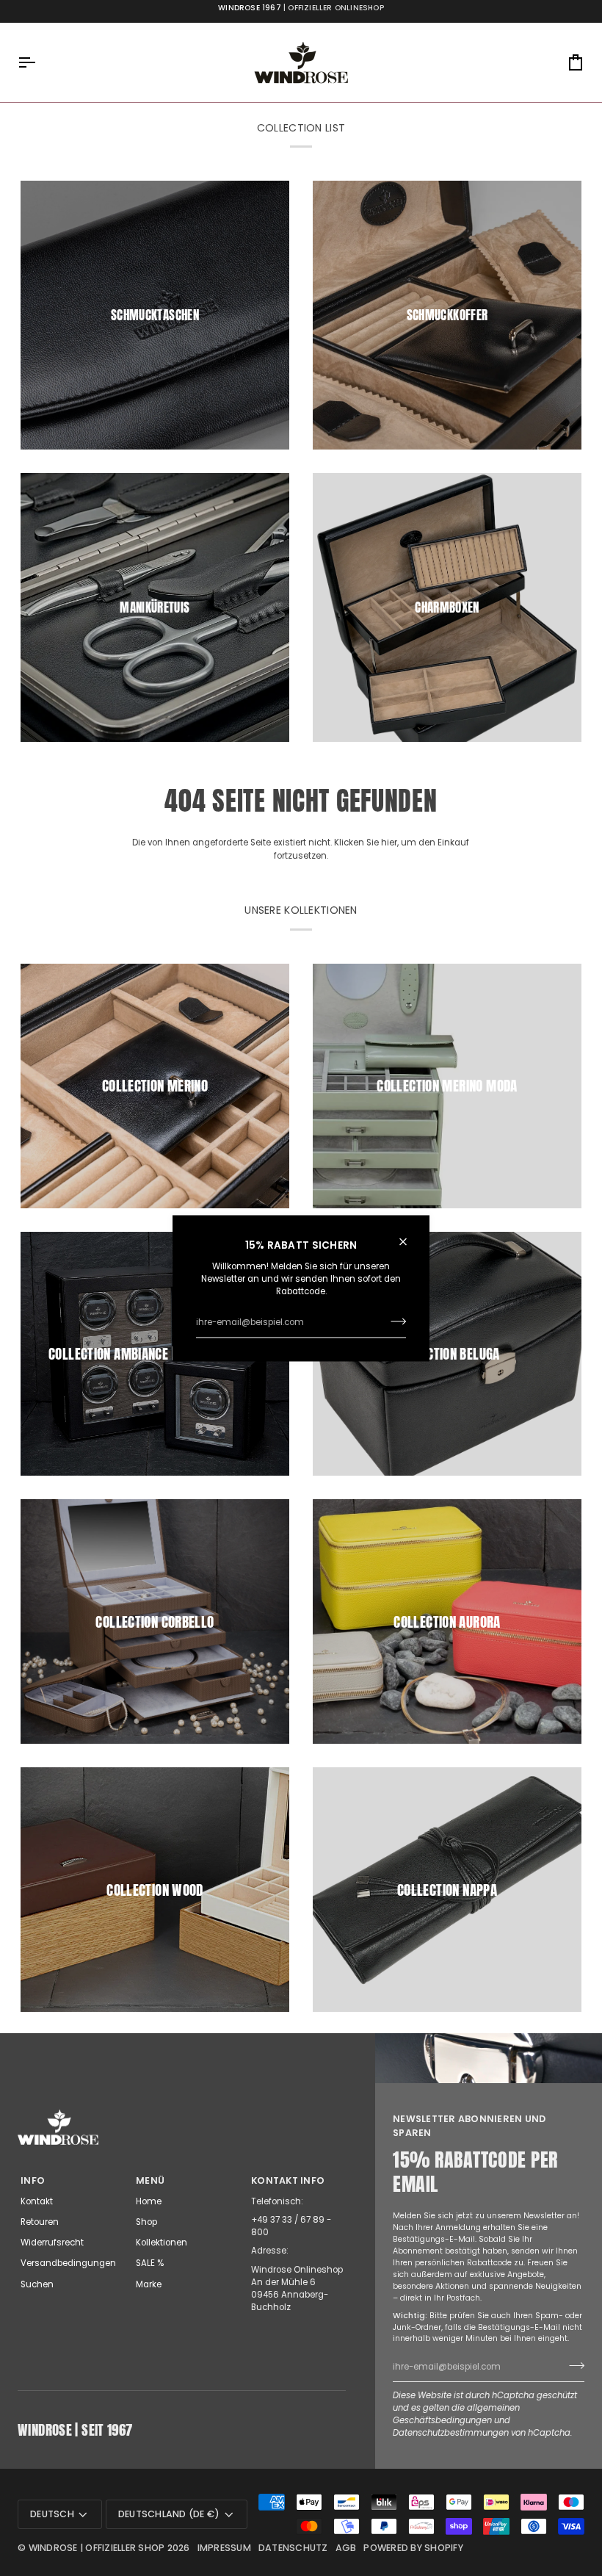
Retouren (40, 2222)
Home (149, 2201)
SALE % (150, 2263)
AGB (346, 2548)
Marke (149, 2284)
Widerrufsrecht (52, 2243)
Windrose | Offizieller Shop (97, 2548)
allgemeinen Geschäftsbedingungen (456, 2414)
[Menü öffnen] (40, 62)
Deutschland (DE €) (169, 2514)
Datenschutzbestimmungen (451, 2433)
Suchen (37, 2284)
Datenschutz (293, 2548)
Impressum (224, 2548)
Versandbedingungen (68, 2263)
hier (389, 843)
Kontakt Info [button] (288, 2180)
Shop (146, 2222)
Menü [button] (150, 2180)
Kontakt (37, 2201)
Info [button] (33, 2180)
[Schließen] (409, 1241)
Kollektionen (162, 2243)
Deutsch (52, 2514)
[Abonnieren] (394, 1321)
